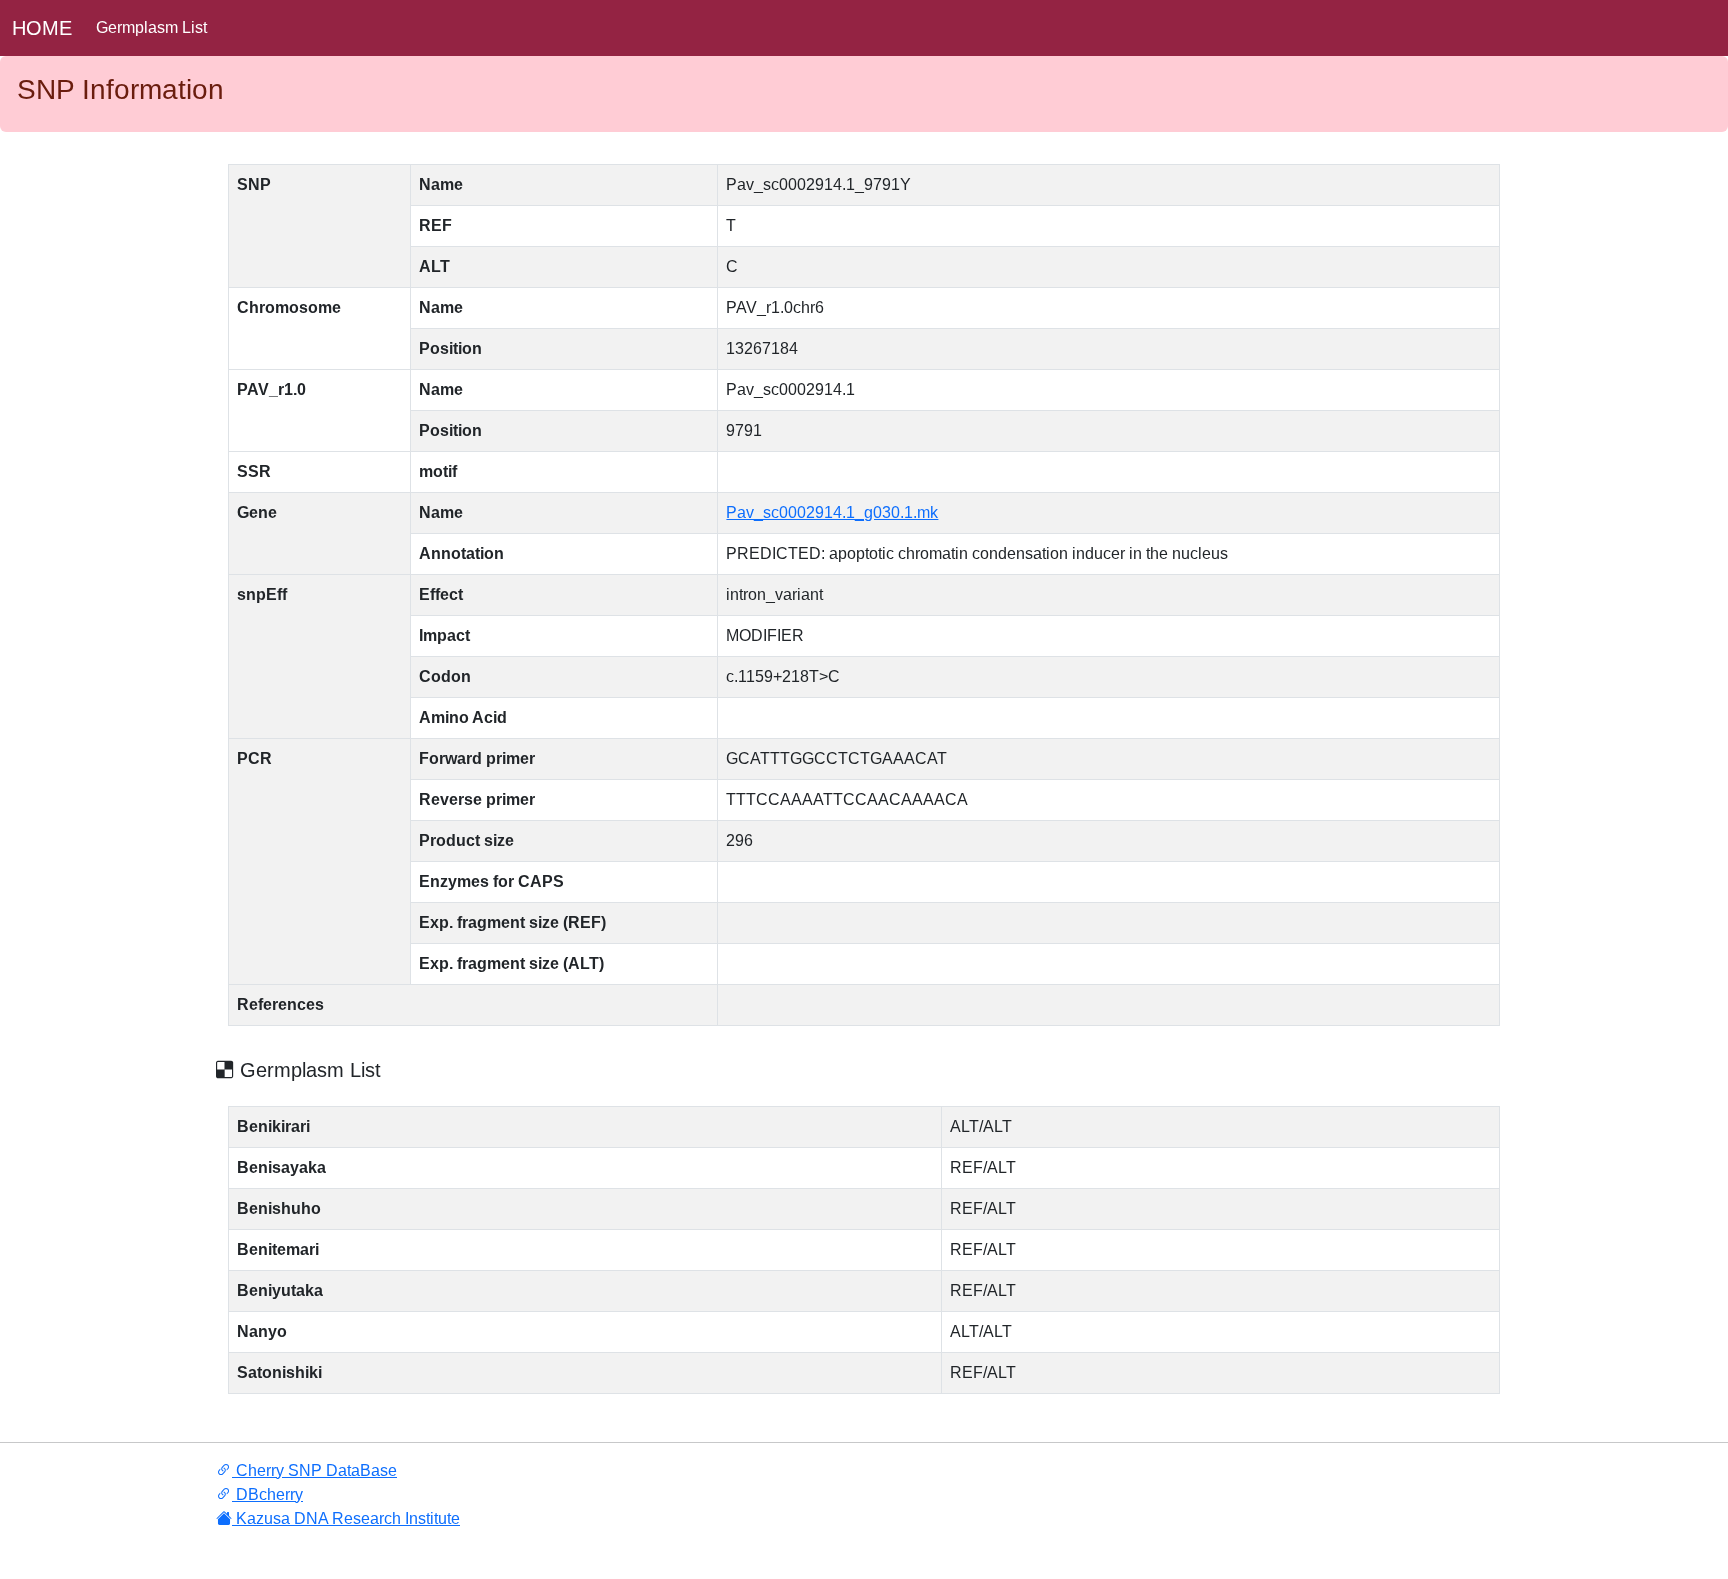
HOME (42, 28)
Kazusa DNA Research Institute (346, 1518)
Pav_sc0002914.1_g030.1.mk (832, 512)
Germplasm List (151, 27)
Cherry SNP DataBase (314, 1470)
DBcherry (267, 1494)
